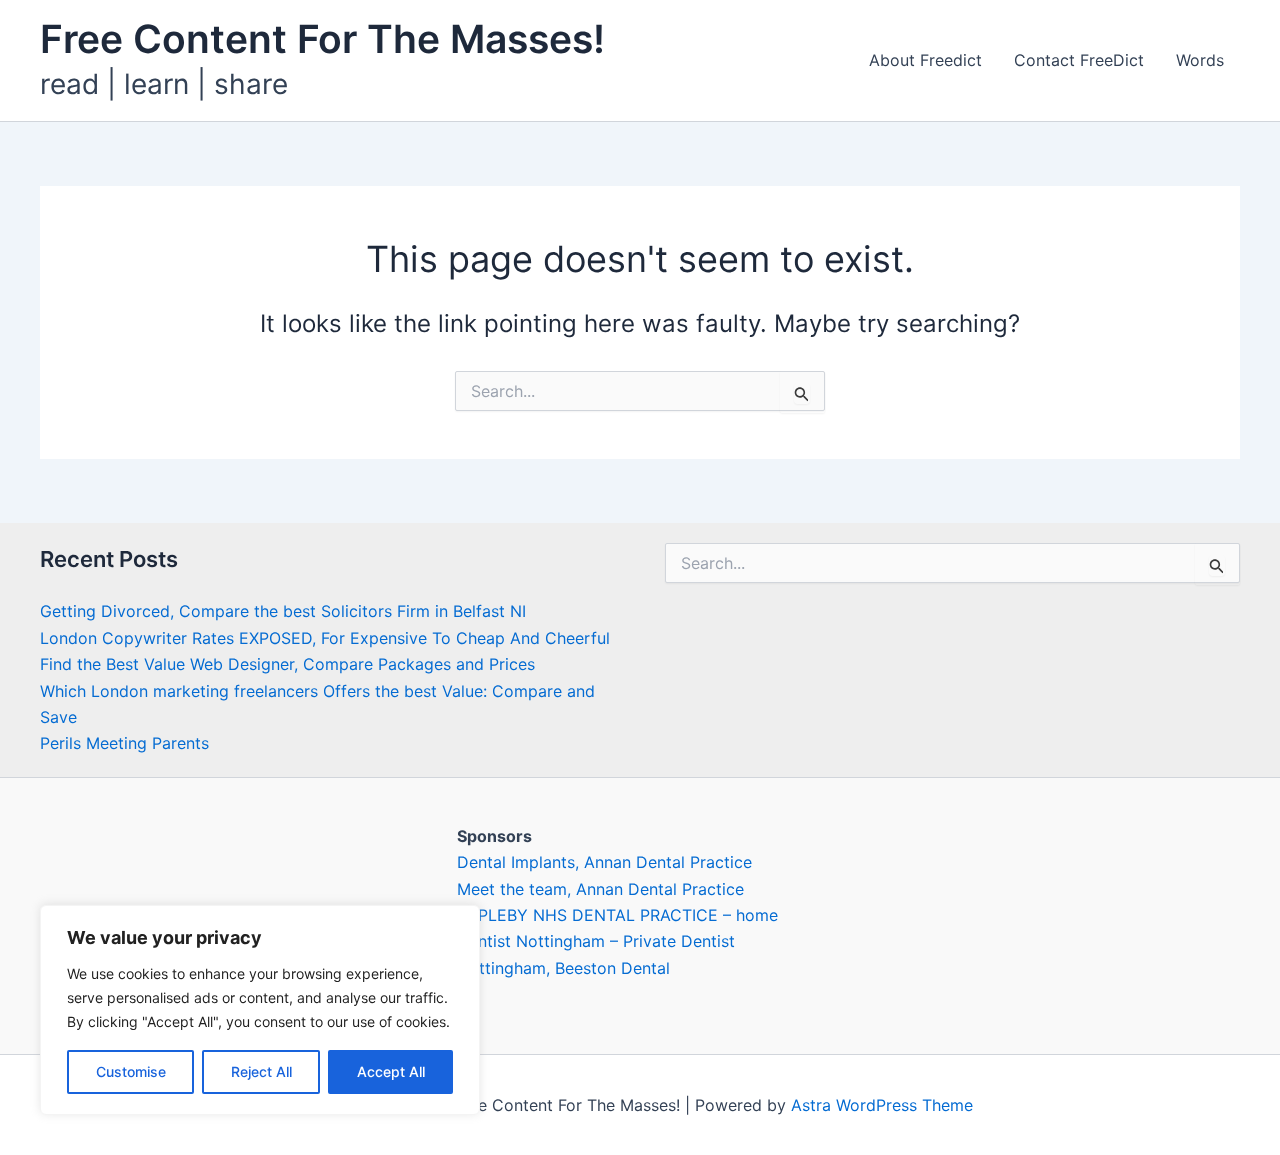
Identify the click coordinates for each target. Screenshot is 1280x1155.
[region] (260, 1010)
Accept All (391, 1071)
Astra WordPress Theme (882, 1105)
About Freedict (925, 60)
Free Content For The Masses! (322, 38)
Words (1200, 60)
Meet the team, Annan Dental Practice (600, 889)
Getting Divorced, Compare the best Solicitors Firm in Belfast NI (283, 611)
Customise (131, 1071)
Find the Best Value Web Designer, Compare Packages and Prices (287, 664)
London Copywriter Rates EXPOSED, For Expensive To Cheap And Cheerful (325, 638)
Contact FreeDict (1079, 60)
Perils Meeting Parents (124, 743)
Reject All (261, 1071)
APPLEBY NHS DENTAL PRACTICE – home (617, 915)
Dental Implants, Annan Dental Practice (604, 862)
